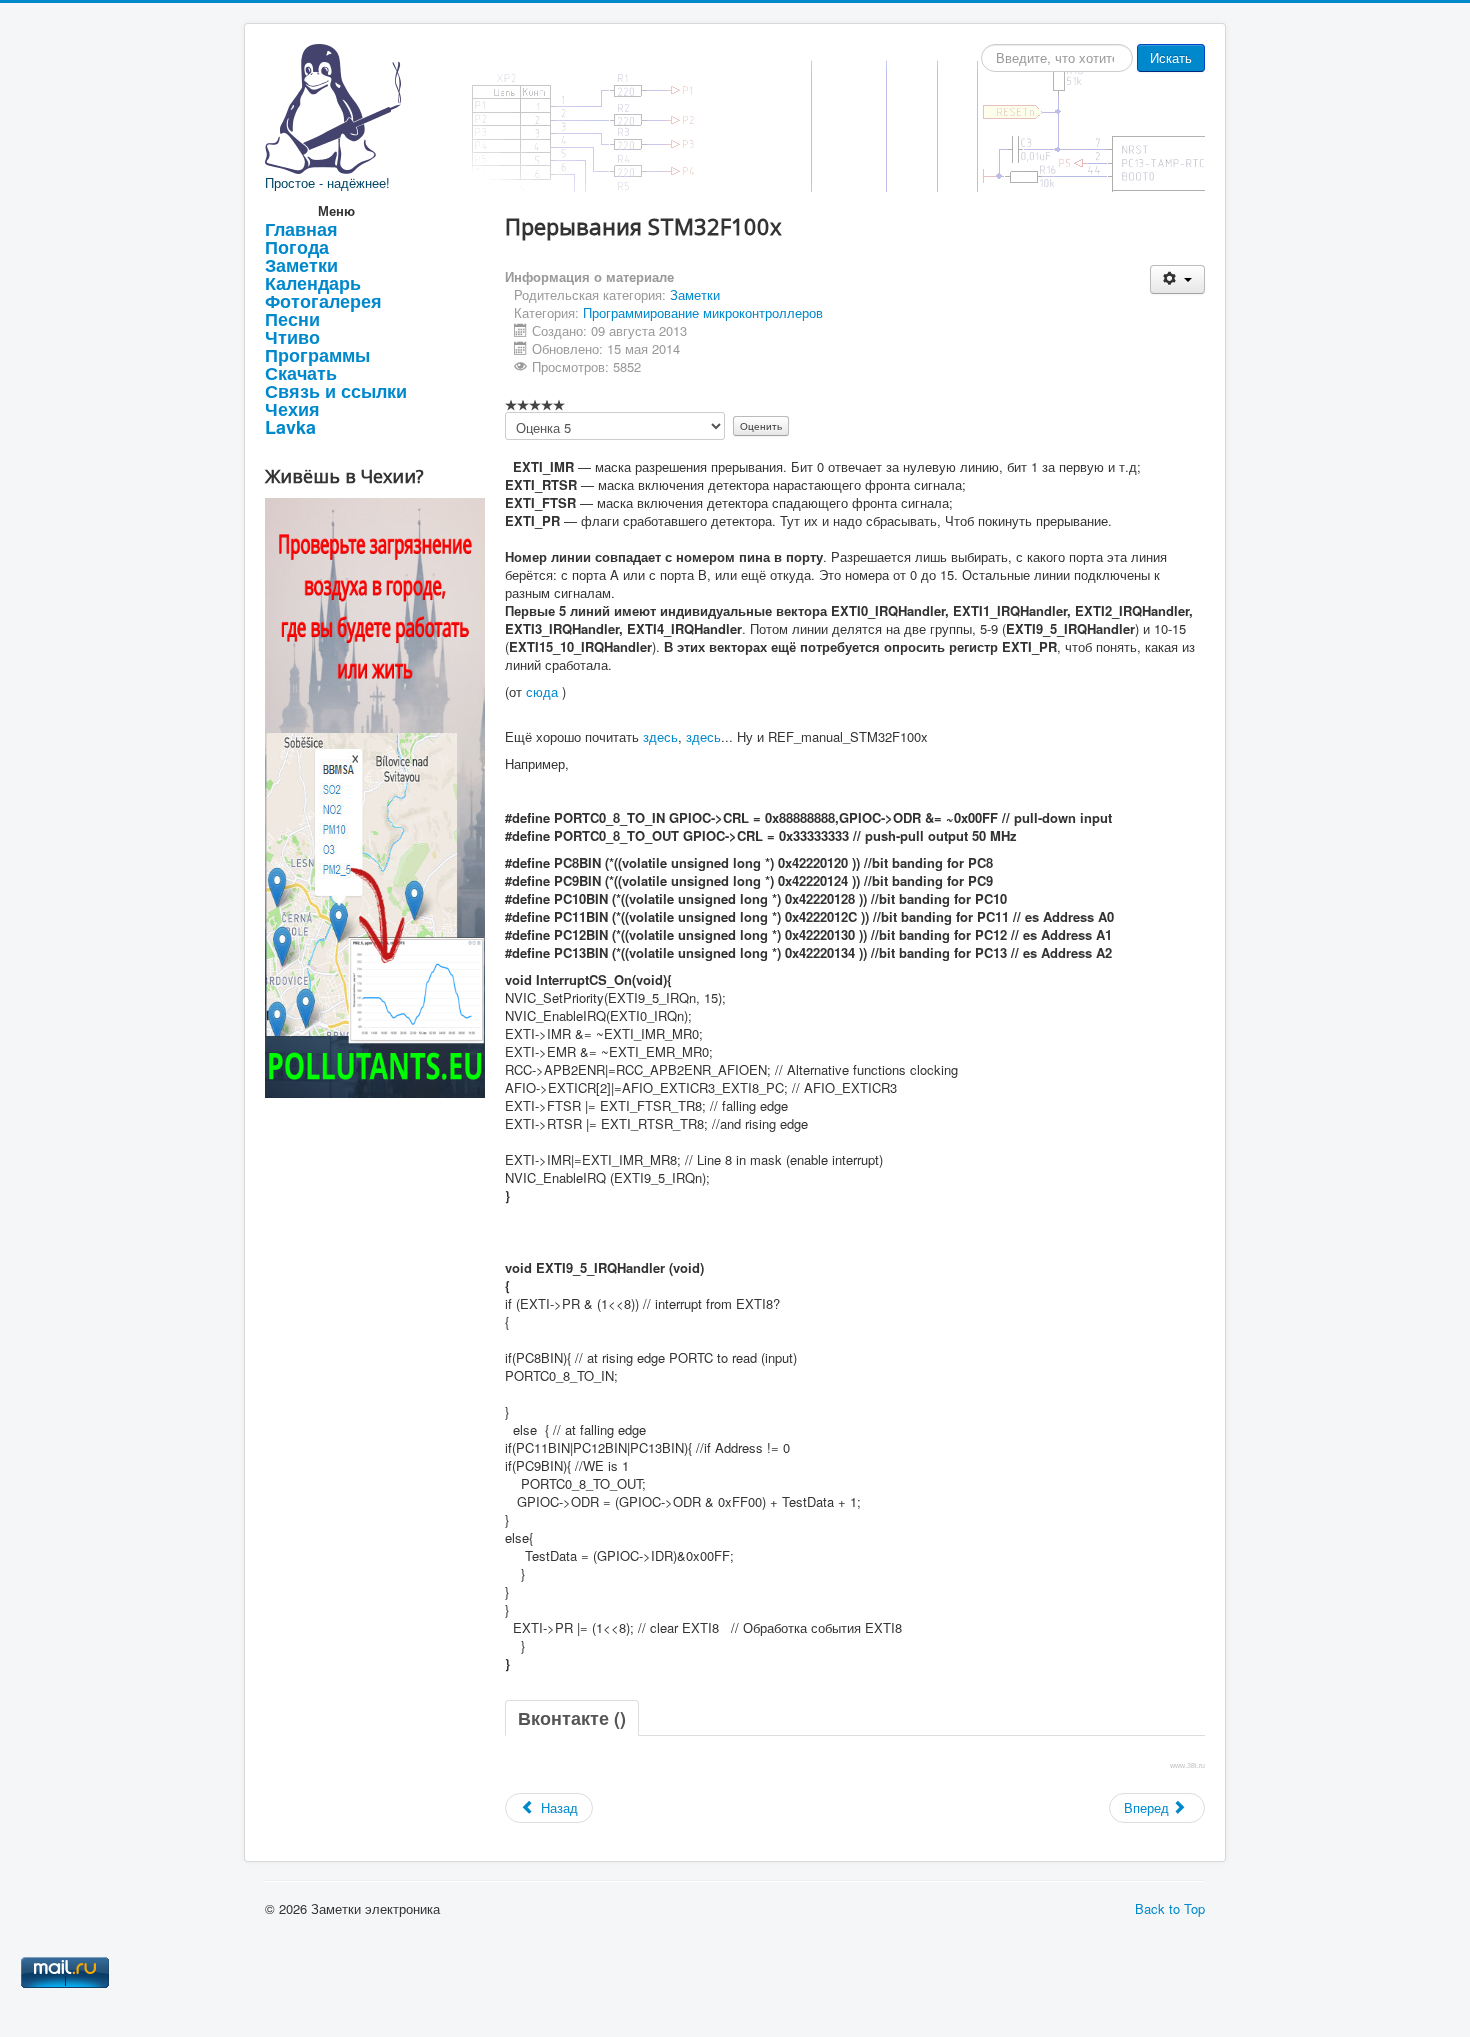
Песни (292, 319)
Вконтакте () (572, 1718)
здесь (660, 736)
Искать (1171, 57)
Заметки (301, 265)
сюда (542, 691)
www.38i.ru (1187, 1765)
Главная (301, 229)
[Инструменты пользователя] (1177, 279)
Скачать (301, 373)
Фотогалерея (323, 301)
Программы (317, 355)
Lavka (290, 427)
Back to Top (1170, 1908)
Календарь (313, 283)
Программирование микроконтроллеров (703, 312)
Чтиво (292, 337)
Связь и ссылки (336, 391)
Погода (297, 247)
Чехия (292, 409)
